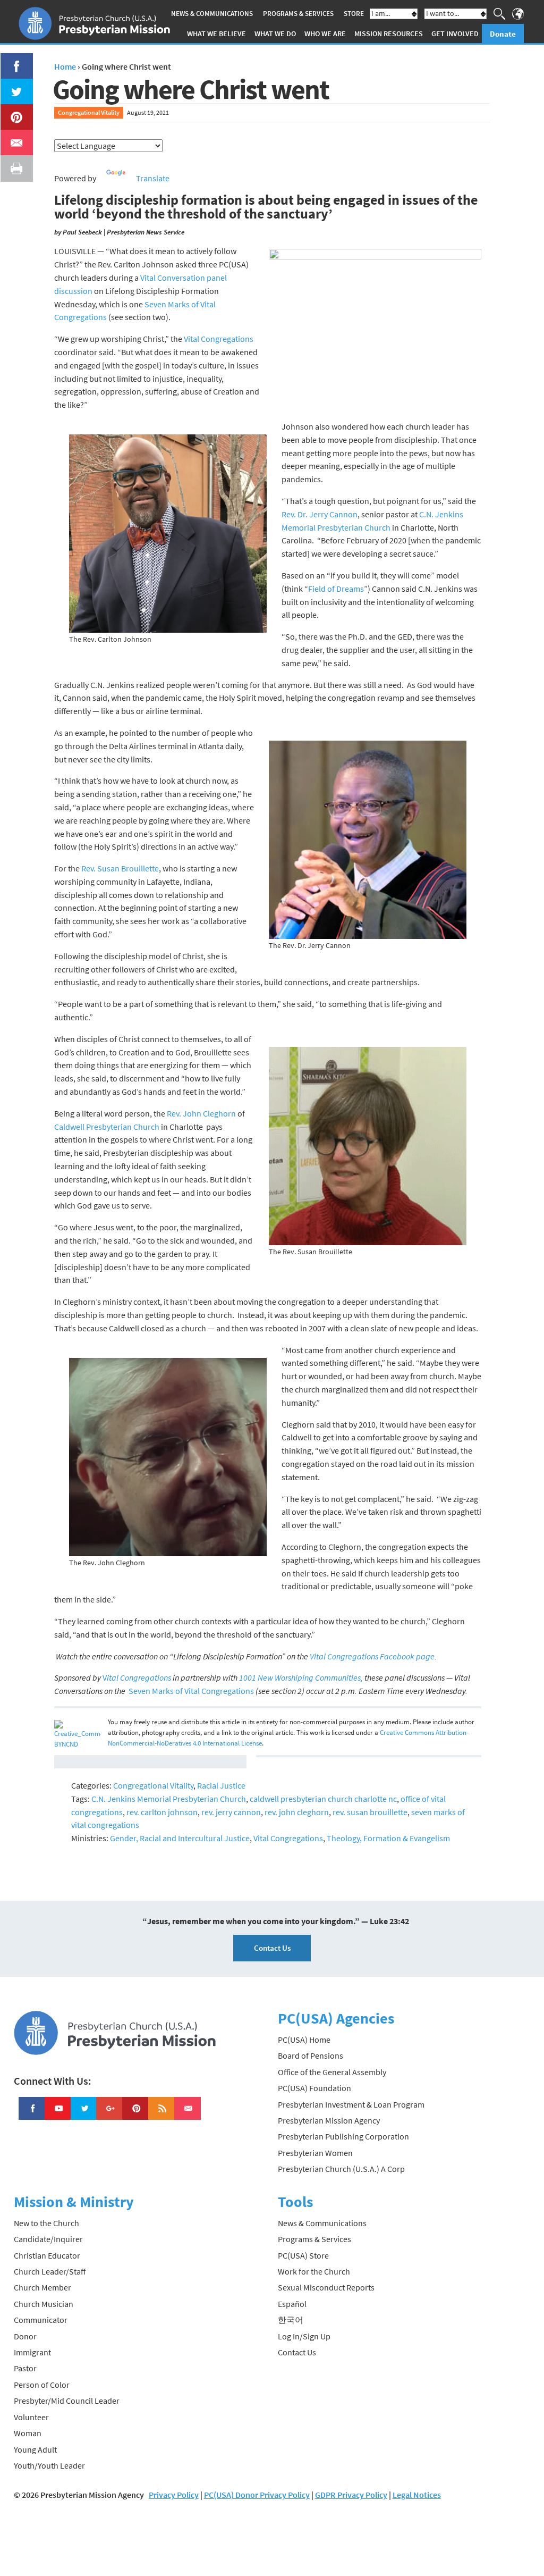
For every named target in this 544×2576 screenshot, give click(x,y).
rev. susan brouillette (370, 1812)
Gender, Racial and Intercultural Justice (180, 1838)
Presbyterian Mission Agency (329, 2120)
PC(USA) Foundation (314, 2088)
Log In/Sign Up (304, 2336)
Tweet (14, 85)
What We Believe (216, 33)
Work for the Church (314, 2271)
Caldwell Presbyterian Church (107, 1127)
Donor (25, 2336)
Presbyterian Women (315, 2153)
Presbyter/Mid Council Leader (67, 2401)
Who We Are (325, 33)
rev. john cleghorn (297, 1812)
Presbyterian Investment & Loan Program (351, 2104)
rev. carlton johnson (162, 1812)
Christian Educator (47, 2255)
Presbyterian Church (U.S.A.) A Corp (341, 2169)
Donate (503, 34)
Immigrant (32, 2352)
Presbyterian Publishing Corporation (343, 2136)
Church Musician (44, 2304)
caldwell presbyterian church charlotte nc (323, 1799)
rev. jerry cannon (231, 1812)
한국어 (291, 2320)
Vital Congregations (219, 339)
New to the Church (46, 2223)
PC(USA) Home (304, 2040)
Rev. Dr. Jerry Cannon (320, 514)
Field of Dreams (336, 589)
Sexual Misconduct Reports (326, 2287)
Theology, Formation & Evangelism (388, 1838)
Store (354, 14)
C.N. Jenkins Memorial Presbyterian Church (169, 1799)
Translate (153, 178)
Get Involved (455, 33)
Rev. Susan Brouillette (120, 868)
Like (11, 60)
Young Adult (35, 2449)
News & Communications (212, 14)
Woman (28, 2433)
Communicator (41, 2320)
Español (292, 2304)
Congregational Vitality (89, 112)
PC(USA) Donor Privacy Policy (257, 2495)
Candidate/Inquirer (48, 2239)
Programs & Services (298, 14)
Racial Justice (221, 1785)
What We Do (275, 33)
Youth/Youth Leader (49, 2465)
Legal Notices (417, 2495)
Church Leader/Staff (50, 2271)
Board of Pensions (311, 2055)
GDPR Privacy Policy (351, 2495)
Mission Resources (389, 33)
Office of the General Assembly (332, 2072)
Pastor (25, 2368)
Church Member (42, 2287)
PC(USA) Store (303, 2255)
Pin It (12, 111)
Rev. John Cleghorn (201, 1113)
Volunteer (31, 2417)
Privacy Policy (174, 2495)
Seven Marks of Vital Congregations (191, 1691)
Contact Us (272, 1948)
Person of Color (42, 2385)
